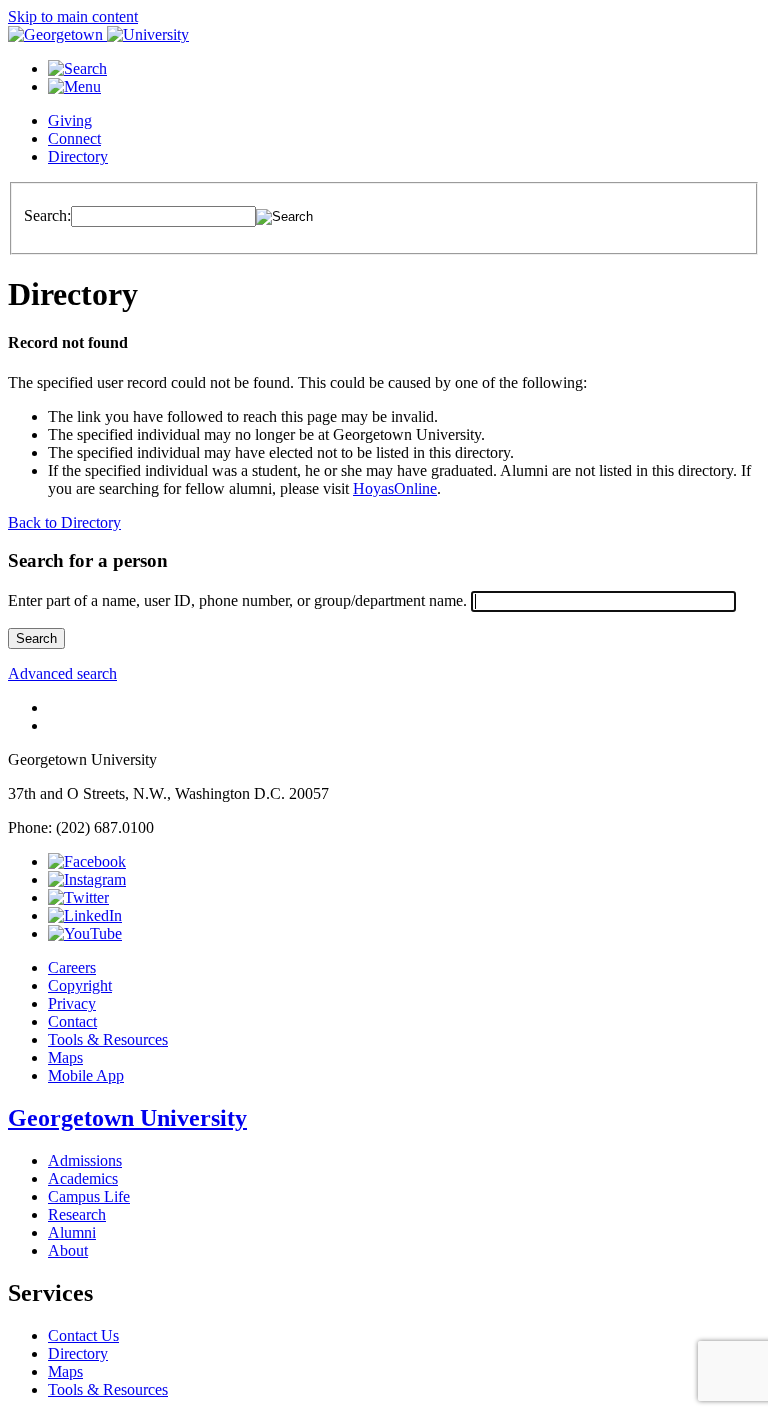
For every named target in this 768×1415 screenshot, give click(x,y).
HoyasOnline (395, 488)
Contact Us (83, 1335)
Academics (83, 1178)
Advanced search (62, 673)
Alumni (72, 1232)
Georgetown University (127, 1118)
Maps (65, 1057)
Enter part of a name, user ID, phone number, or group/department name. (237, 600)
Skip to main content (73, 16)
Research (77, 1214)
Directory (78, 156)
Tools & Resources (108, 1039)
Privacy (72, 1003)
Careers (72, 967)
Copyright (80, 985)
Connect (74, 138)
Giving (70, 120)
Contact (72, 1021)
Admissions (85, 1160)
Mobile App (86, 1075)
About (68, 1250)
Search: (47, 215)
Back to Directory (64, 522)
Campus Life (89, 1196)
